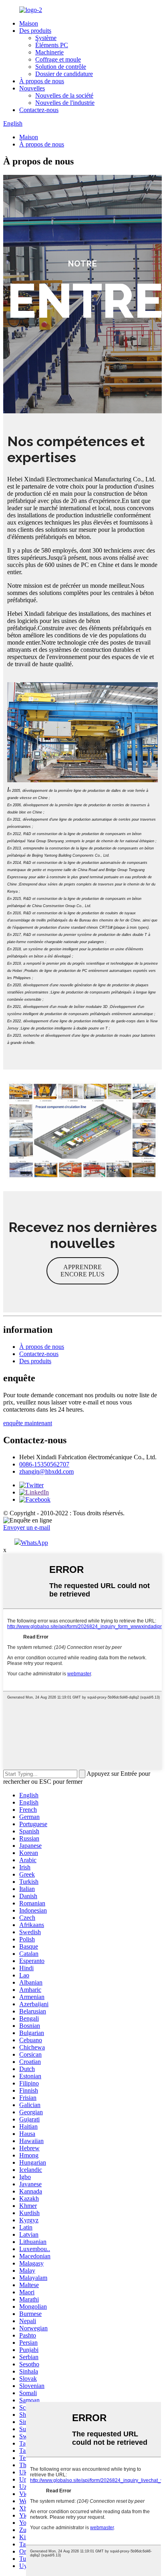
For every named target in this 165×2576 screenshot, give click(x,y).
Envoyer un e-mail (27, 1527)
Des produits (35, 31)
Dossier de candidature (64, 74)
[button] (82, 1271)
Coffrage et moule (58, 59)
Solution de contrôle (61, 67)
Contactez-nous (39, 110)
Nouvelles (32, 88)
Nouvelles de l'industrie (65, 103)
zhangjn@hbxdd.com (46, 1471)
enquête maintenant (28, 1423)
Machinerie (49, 52)
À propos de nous (42, 81)
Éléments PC (52, 45)
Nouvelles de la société (64, 95)
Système (46, 38)
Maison (29, 23)
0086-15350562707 (44, 1464)
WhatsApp (34, 1543)
